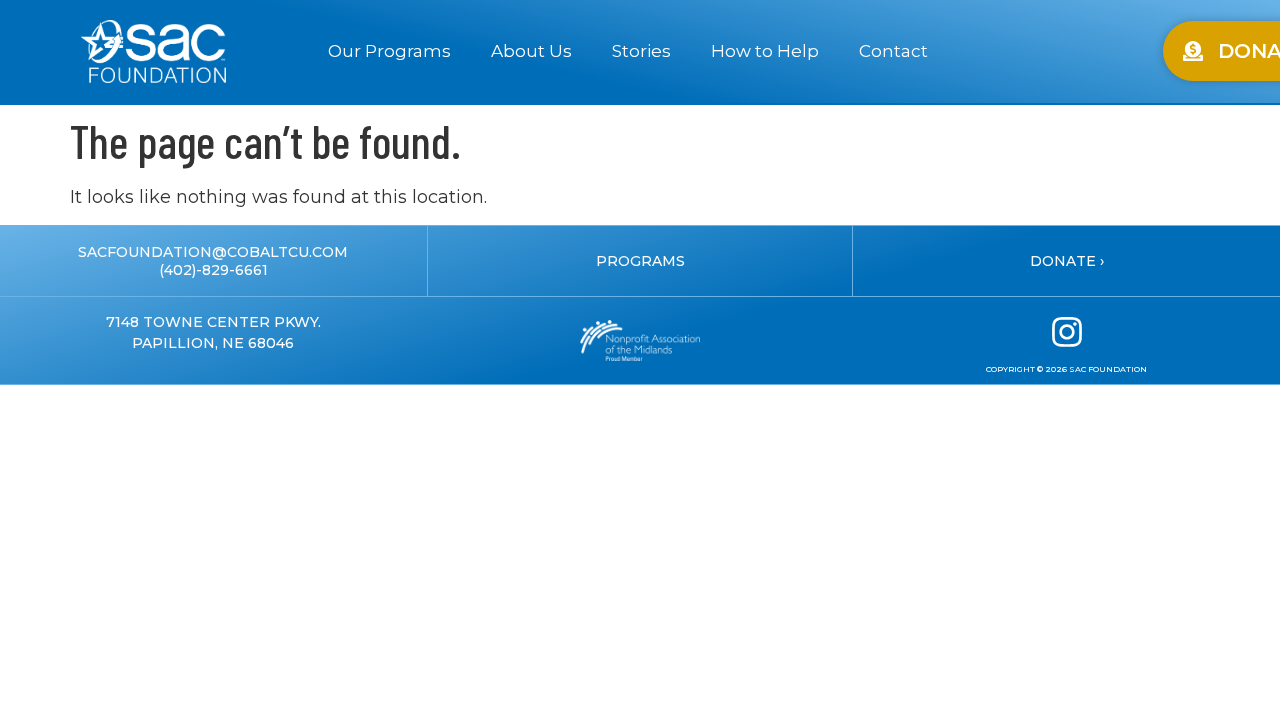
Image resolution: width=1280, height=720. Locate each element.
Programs (640, 261)
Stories (641, 51)
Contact (893, 51)
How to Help (765, 51)
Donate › (1067, 261)
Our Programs (389, 51)
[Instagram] (1067, 332)
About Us (531, 51)
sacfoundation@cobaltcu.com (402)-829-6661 (213, 261)
